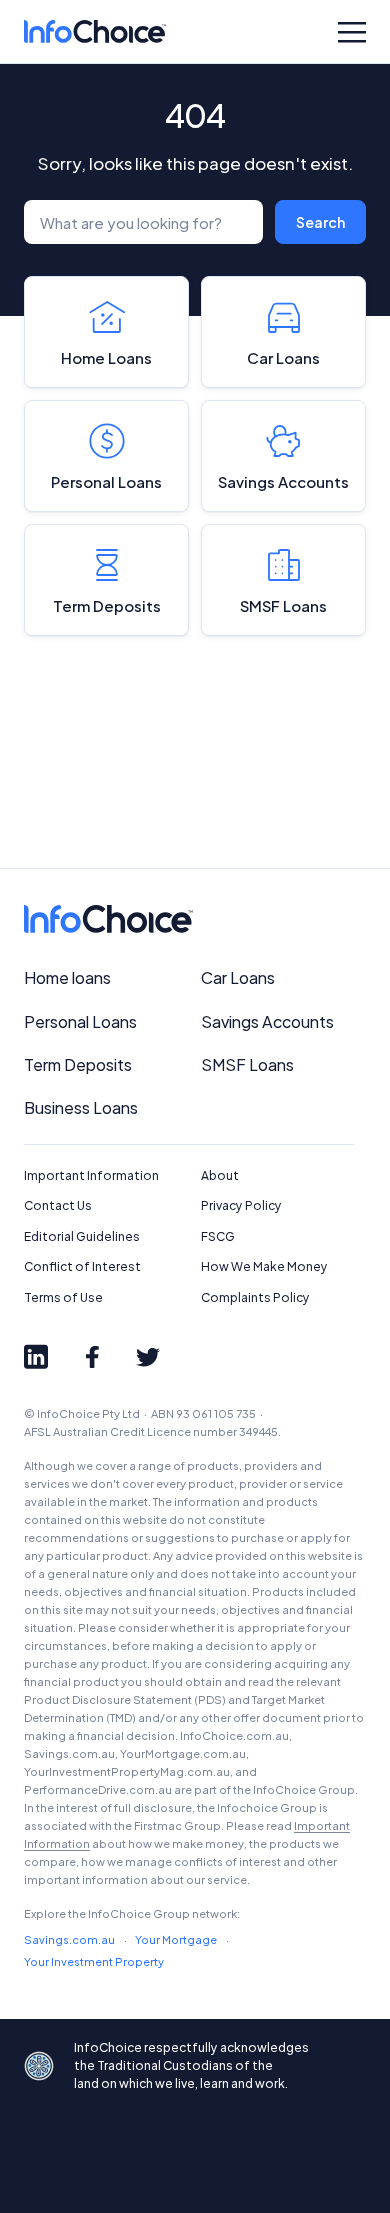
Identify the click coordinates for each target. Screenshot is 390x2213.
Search (320, 222)
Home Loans (106, 357)
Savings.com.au (69, 1939)
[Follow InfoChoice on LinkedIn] (36, 1357)
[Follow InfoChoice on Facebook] (92, 1357)
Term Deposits (107, 605)
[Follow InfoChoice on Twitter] (148, 1357)
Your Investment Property (94, 1961)
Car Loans (283, 357)
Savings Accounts (283, 481)
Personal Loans (106, 481)
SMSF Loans (283, 605)
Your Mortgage (176, 1939)
